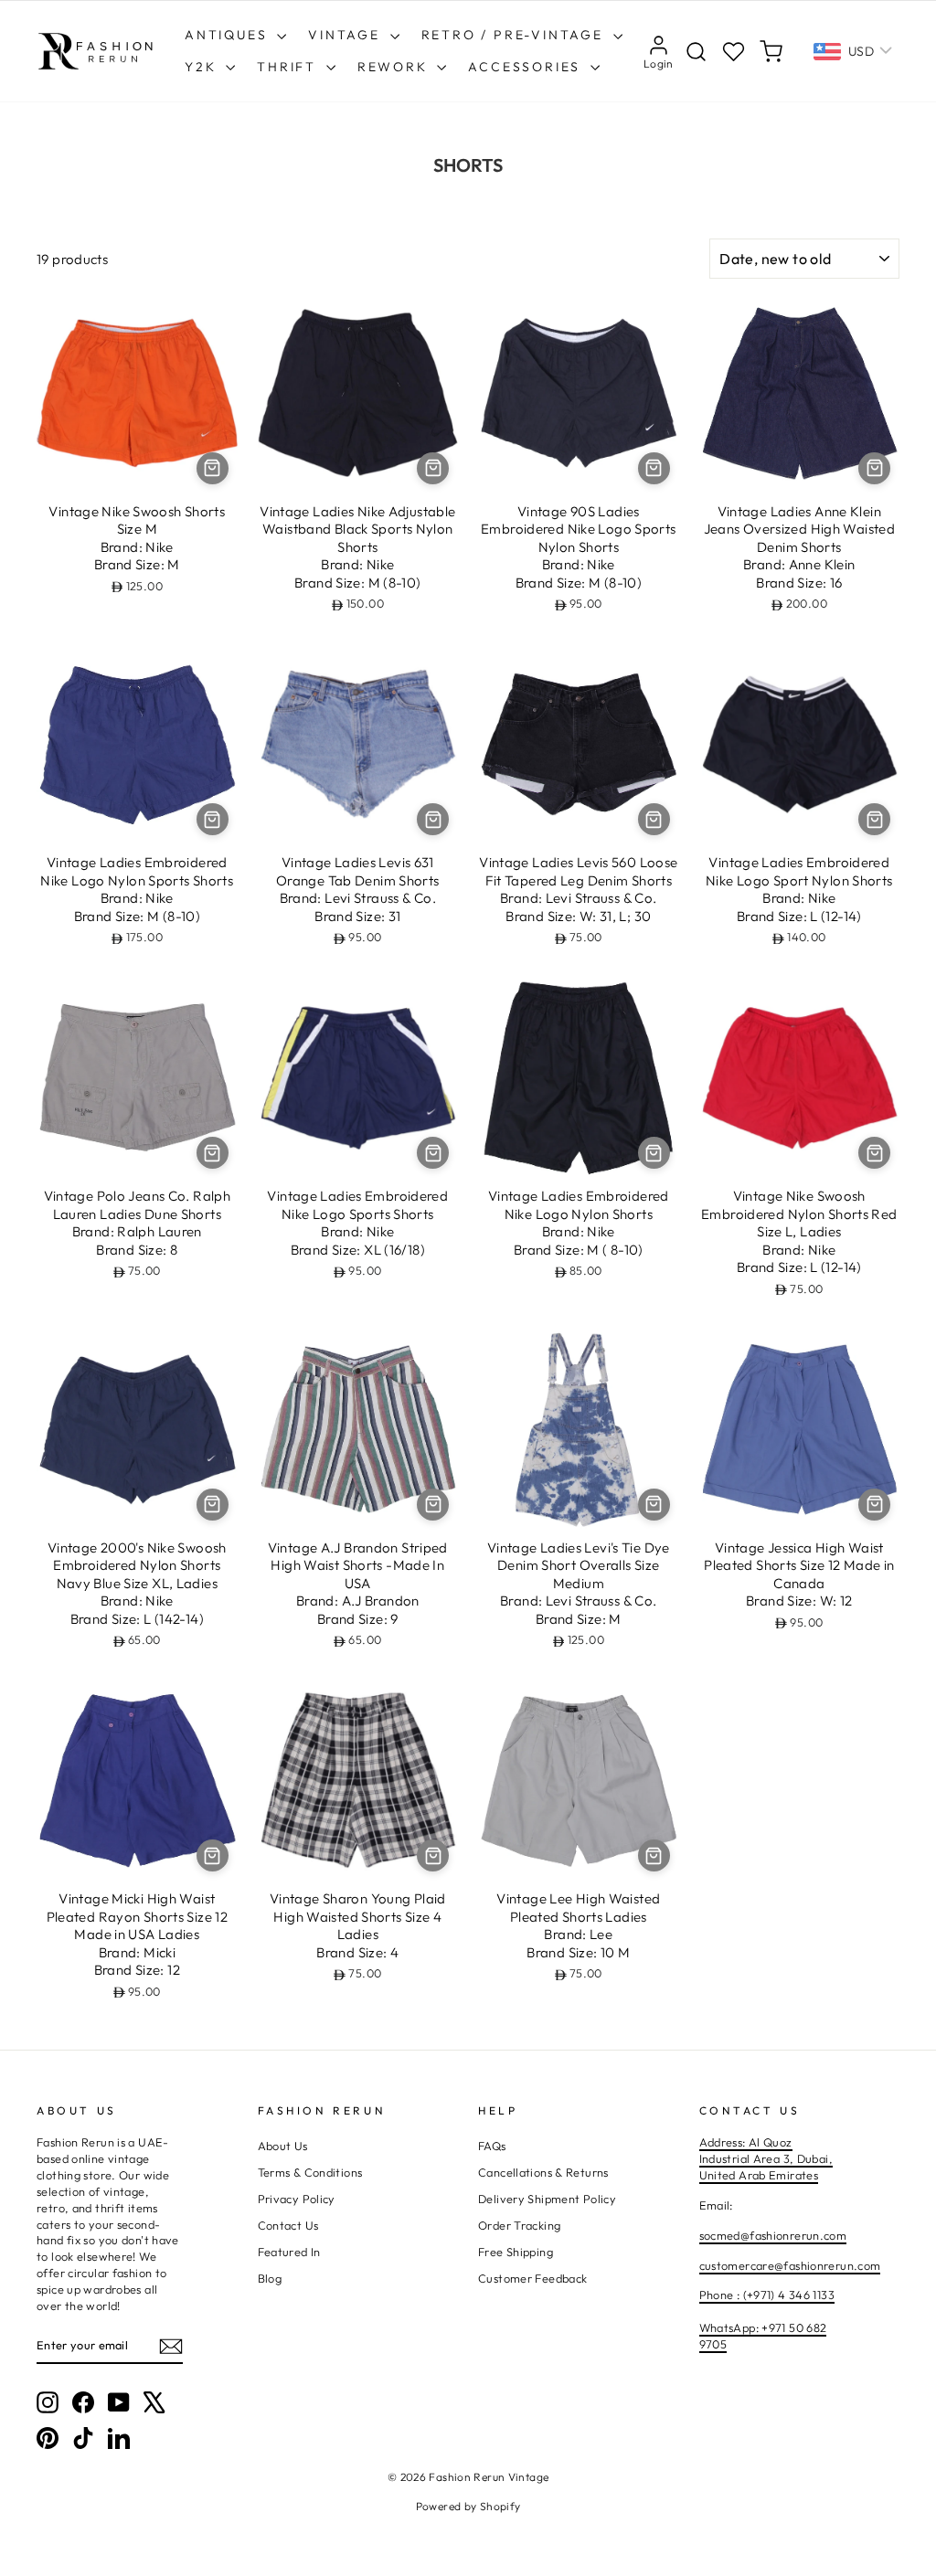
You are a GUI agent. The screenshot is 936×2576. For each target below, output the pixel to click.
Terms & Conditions (310, 2172)
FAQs (492, 2146)
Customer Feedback (532, 2278)
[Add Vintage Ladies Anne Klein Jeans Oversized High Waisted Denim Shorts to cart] (874, 468)
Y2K (203, 67)
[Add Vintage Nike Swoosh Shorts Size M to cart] (213, 468)
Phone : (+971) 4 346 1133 (767, 2295)
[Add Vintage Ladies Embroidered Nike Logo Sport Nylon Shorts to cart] (874, 819)
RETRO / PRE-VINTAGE (515, 35)
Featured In (289, 2252)
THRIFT (289, 67)
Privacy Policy (297, 2199)
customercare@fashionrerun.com (790, 2265)
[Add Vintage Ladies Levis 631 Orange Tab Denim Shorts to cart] (433, 819)
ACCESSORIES (527, 67)
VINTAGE (346, 35)
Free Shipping (516, 2252)
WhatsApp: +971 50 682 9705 (763, 2336)
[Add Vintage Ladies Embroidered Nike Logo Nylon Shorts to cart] (654, 1153)
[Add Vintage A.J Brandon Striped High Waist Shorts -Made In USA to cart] (433, 1505)
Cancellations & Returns (543, 2172)
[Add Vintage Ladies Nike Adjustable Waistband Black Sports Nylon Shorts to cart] (433, 468)
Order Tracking (519, 2225)
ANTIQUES (229, 35)
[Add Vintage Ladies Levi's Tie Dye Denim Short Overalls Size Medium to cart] (654, 1505)
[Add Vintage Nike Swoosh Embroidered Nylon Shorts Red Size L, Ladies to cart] (874, 1153)
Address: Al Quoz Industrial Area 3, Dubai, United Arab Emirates (766, 2158)
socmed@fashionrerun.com (773, 2235)
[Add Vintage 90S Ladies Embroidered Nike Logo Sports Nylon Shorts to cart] (654, 468)
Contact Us (288, 2225)
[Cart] (771, 52)
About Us (283, 2146)
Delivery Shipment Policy (547, 2199)
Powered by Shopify (468, 2506)
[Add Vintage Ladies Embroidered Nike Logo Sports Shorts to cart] (433, 1153)
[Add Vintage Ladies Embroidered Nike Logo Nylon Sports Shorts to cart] (213, 819)
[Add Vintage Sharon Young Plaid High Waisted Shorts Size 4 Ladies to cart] (433, 1855)
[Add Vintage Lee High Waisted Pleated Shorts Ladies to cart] (654, 1855)
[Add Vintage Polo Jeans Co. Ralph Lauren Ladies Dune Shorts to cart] (213, 1153)
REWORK (395, 67)
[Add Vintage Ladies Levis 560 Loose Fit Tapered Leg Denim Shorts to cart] (654, 819)
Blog (270, 2278)
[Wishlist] (734, 52)
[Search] (696, 52)
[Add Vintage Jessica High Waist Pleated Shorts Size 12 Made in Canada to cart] (874, 1505)
